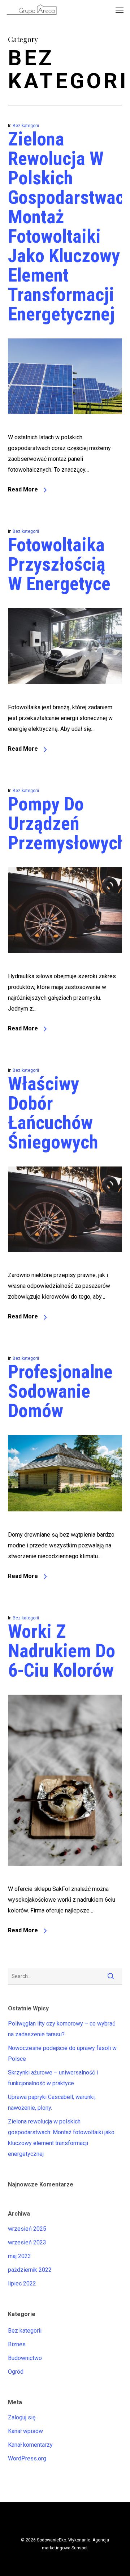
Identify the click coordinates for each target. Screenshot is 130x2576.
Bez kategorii (26, 126)
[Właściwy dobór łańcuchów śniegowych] (65, 1264)
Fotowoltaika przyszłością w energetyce (59, 564)
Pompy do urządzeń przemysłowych (67, 824)
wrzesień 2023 (27, 2242)
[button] (120, 10)
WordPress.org (27, 2458)
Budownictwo (25, 2358)
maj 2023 (19, 2256)
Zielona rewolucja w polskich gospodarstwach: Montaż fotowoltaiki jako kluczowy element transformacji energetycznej (61, 2138)
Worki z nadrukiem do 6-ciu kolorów (62, 1651)
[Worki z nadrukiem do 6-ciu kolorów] (65, 1878)
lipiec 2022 (22, 2283)
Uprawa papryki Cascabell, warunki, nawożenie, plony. (52, 2102)
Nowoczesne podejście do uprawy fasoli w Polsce (62, 2053)
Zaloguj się (22, 2417)
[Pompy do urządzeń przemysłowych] (65, 965)
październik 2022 (30, 2270)
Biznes (17, 2344)
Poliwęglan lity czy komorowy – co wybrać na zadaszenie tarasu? (62, 2029)
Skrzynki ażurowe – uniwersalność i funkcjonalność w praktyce (53, 2078)
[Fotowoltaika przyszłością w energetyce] (65, 696)
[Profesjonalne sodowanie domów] (65, 1524)
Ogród (16, 2372)
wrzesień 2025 (27, 2229)
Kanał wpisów (25, 2431)
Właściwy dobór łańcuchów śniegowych (53, 1113)
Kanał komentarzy (30, 2445)
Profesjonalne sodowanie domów (60, 1391)
